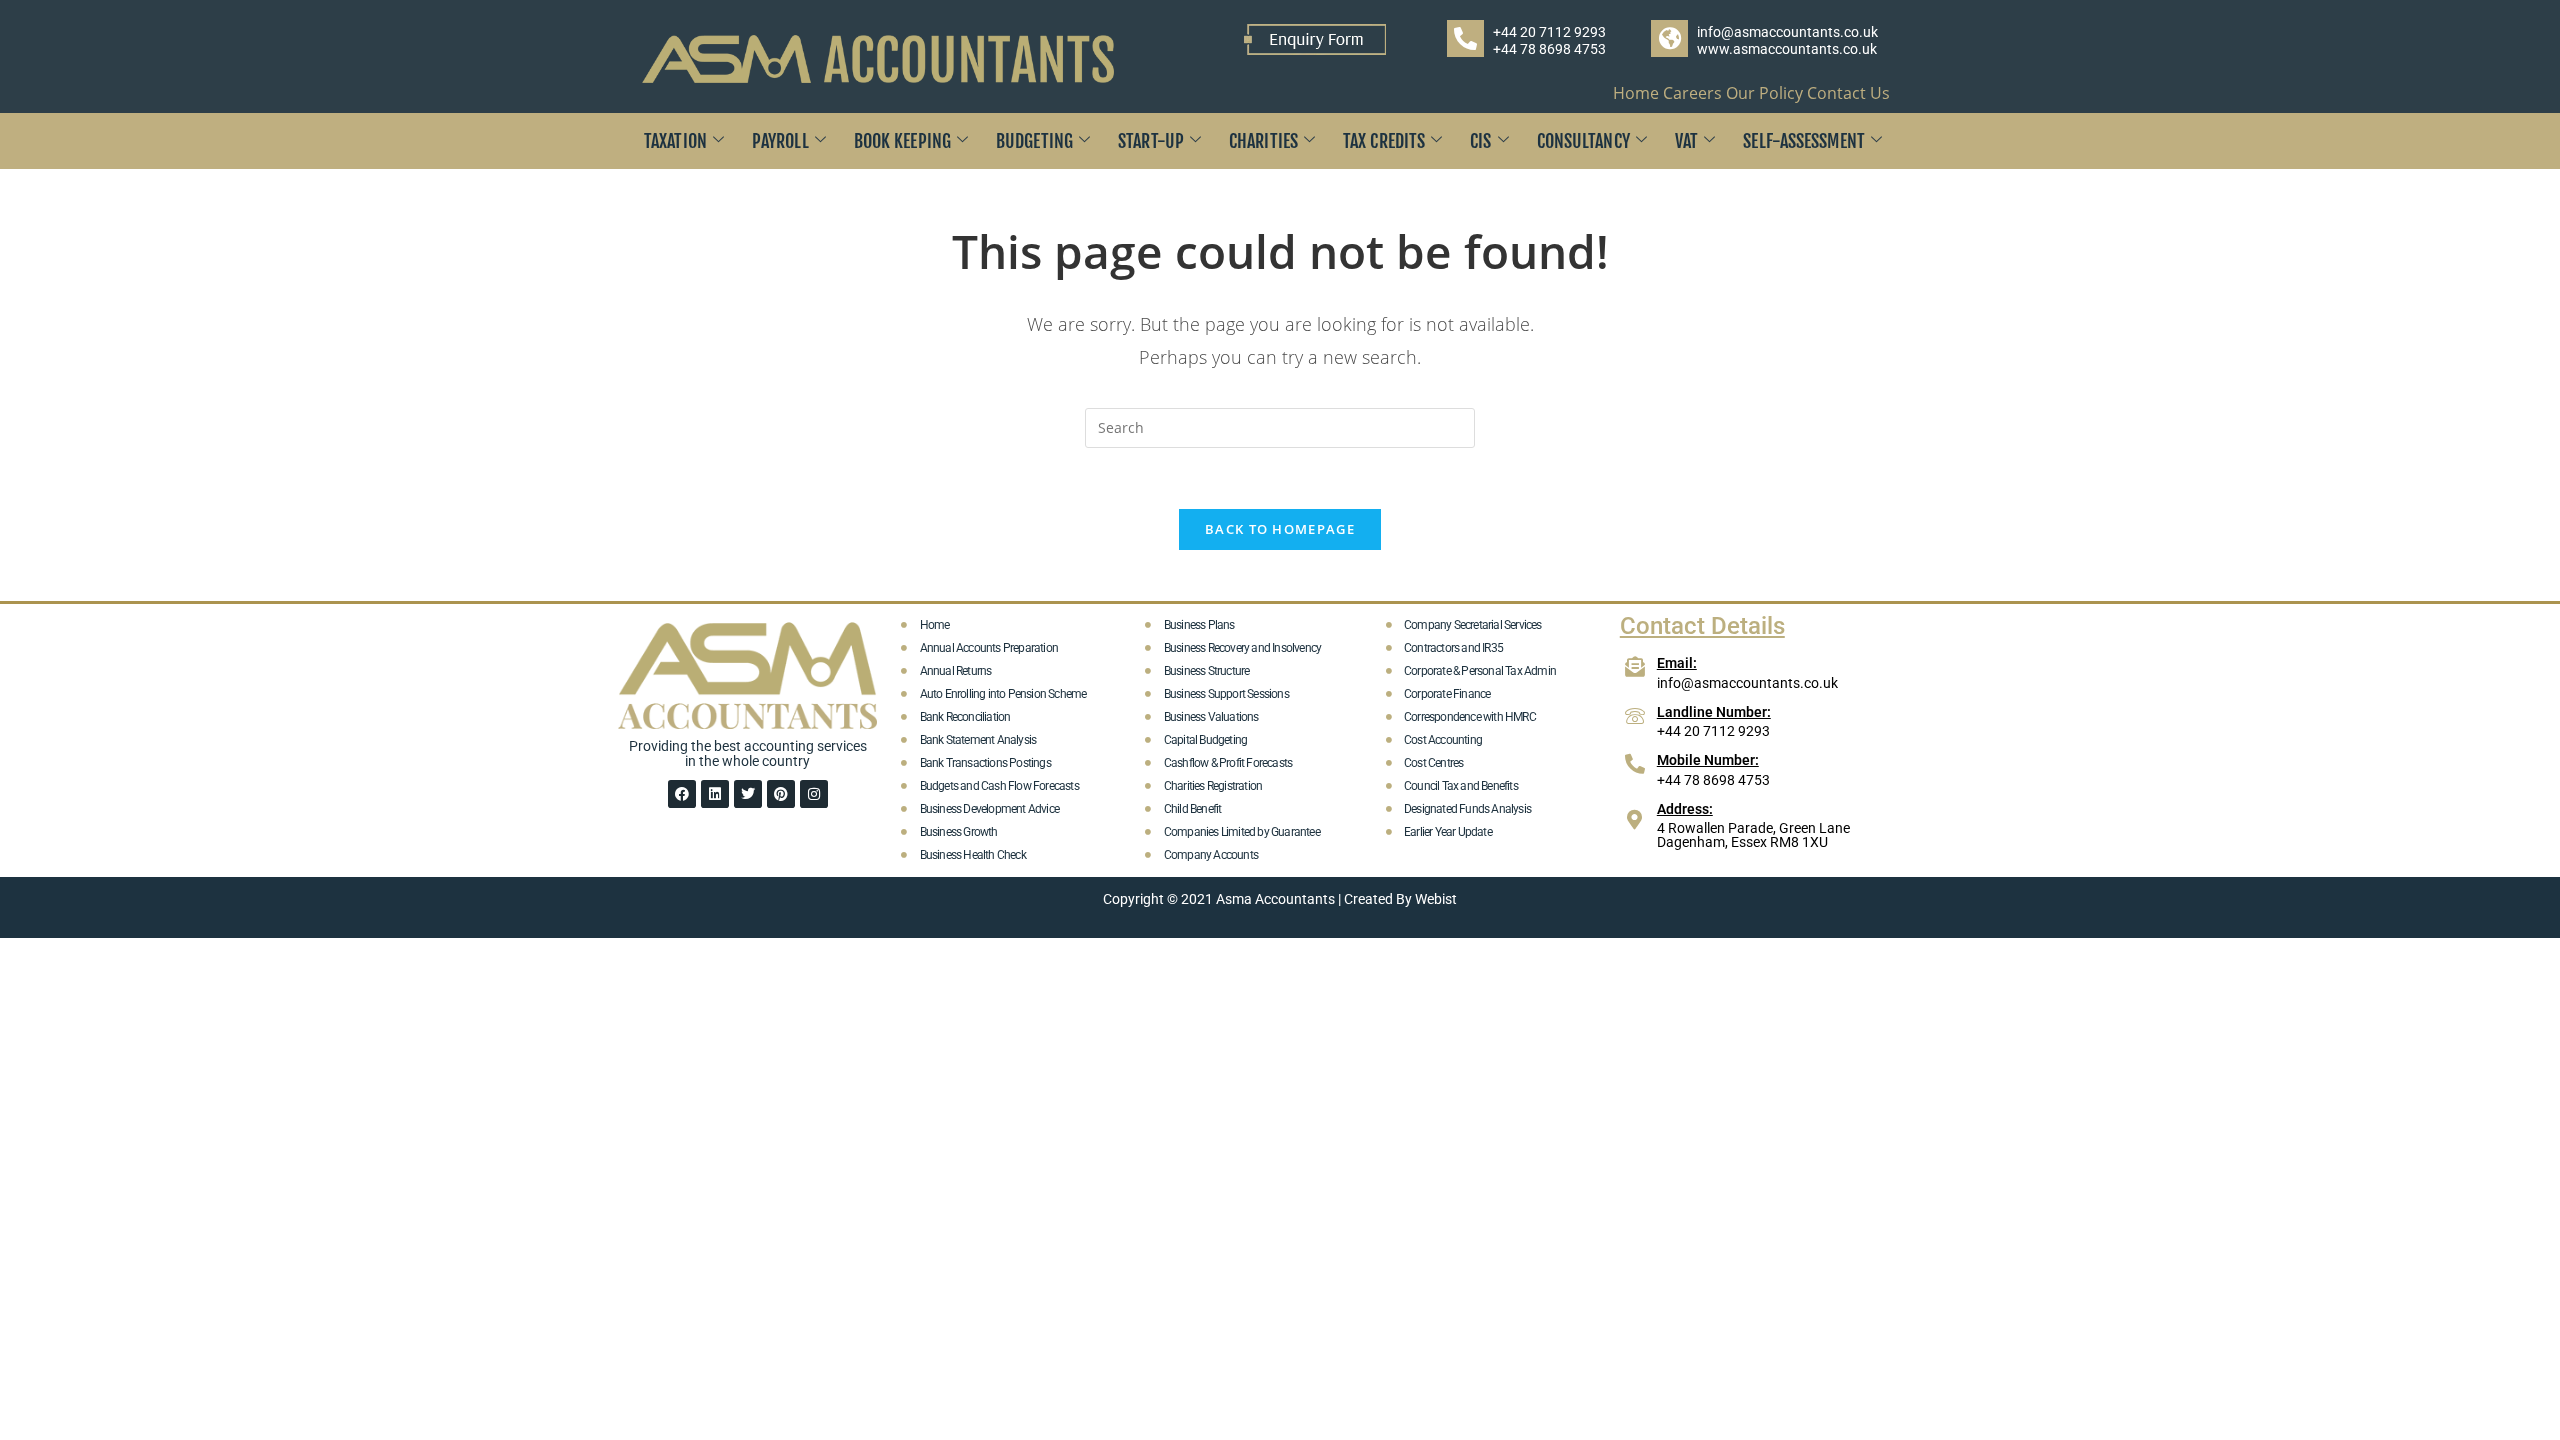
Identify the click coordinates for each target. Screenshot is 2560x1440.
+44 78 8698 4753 (1549, 49)
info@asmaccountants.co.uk (1787, 32)
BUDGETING (1034, 141)
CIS (1480, 141)
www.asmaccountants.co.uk (1787, 49)
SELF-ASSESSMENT (1804, 141)
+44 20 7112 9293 (1549, 32)
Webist (1436, 899)
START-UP (1151, 141)
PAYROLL (780, 141)
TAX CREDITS (1384, 141)
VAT (1686, 141)
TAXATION (675, 141)
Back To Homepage (1280, 529)
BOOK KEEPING (902, 141)
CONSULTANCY (1583, 141)
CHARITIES (1263, 141)
